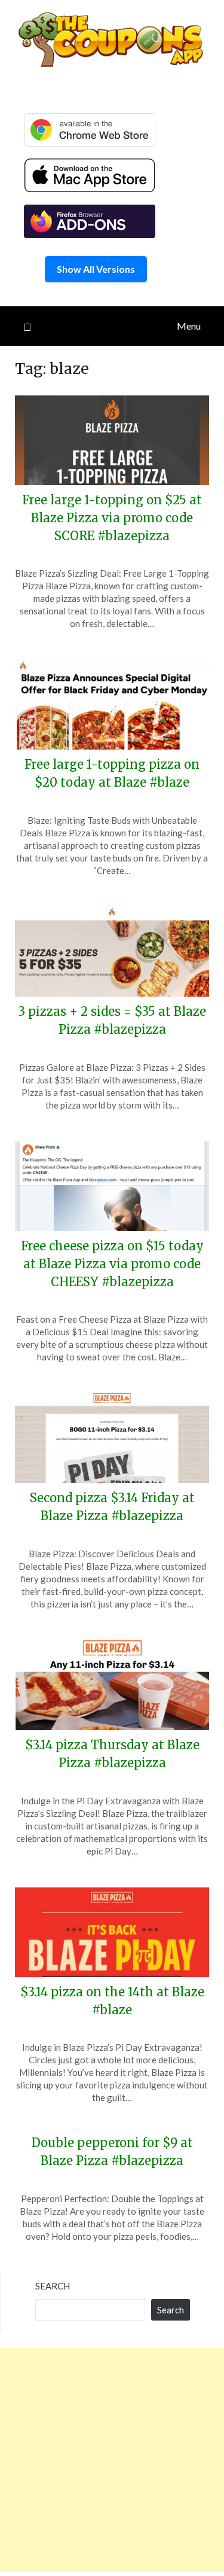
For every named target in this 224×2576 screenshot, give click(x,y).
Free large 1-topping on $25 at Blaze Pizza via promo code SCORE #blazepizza (112, 518)
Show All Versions (96, 269)
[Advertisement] (112, 2460)
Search (53, 2286)
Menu (189, 326)
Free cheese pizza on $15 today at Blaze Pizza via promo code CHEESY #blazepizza (112, 1264)
